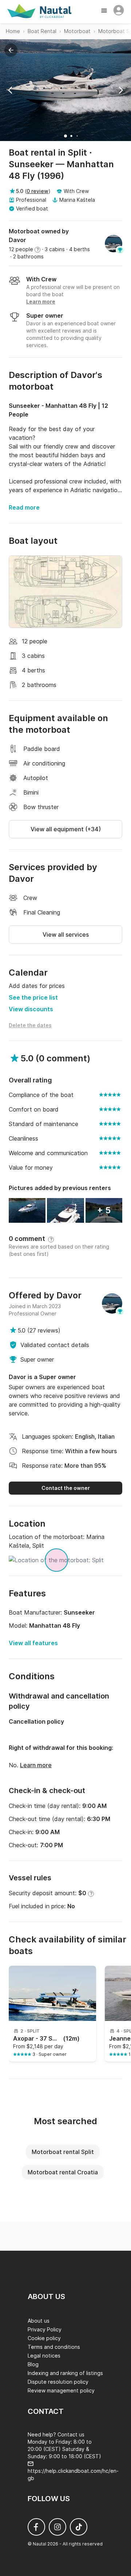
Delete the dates (30, 1025)
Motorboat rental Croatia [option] (63, 2172)
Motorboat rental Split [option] (63, 2152)
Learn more (36, 1765)
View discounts (31, 1009)
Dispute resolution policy (58, 2382)
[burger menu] (105, 11)
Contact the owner (66, 1488)
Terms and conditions (54, 2347)
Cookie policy (44, 2338)
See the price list (33, 997)
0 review (37, 191)
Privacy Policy (45, 2329)
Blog (33, 2364)
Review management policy (61, 2390)
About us (39, 2321)
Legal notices (44, 2356)
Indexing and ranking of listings (65, 2373)
